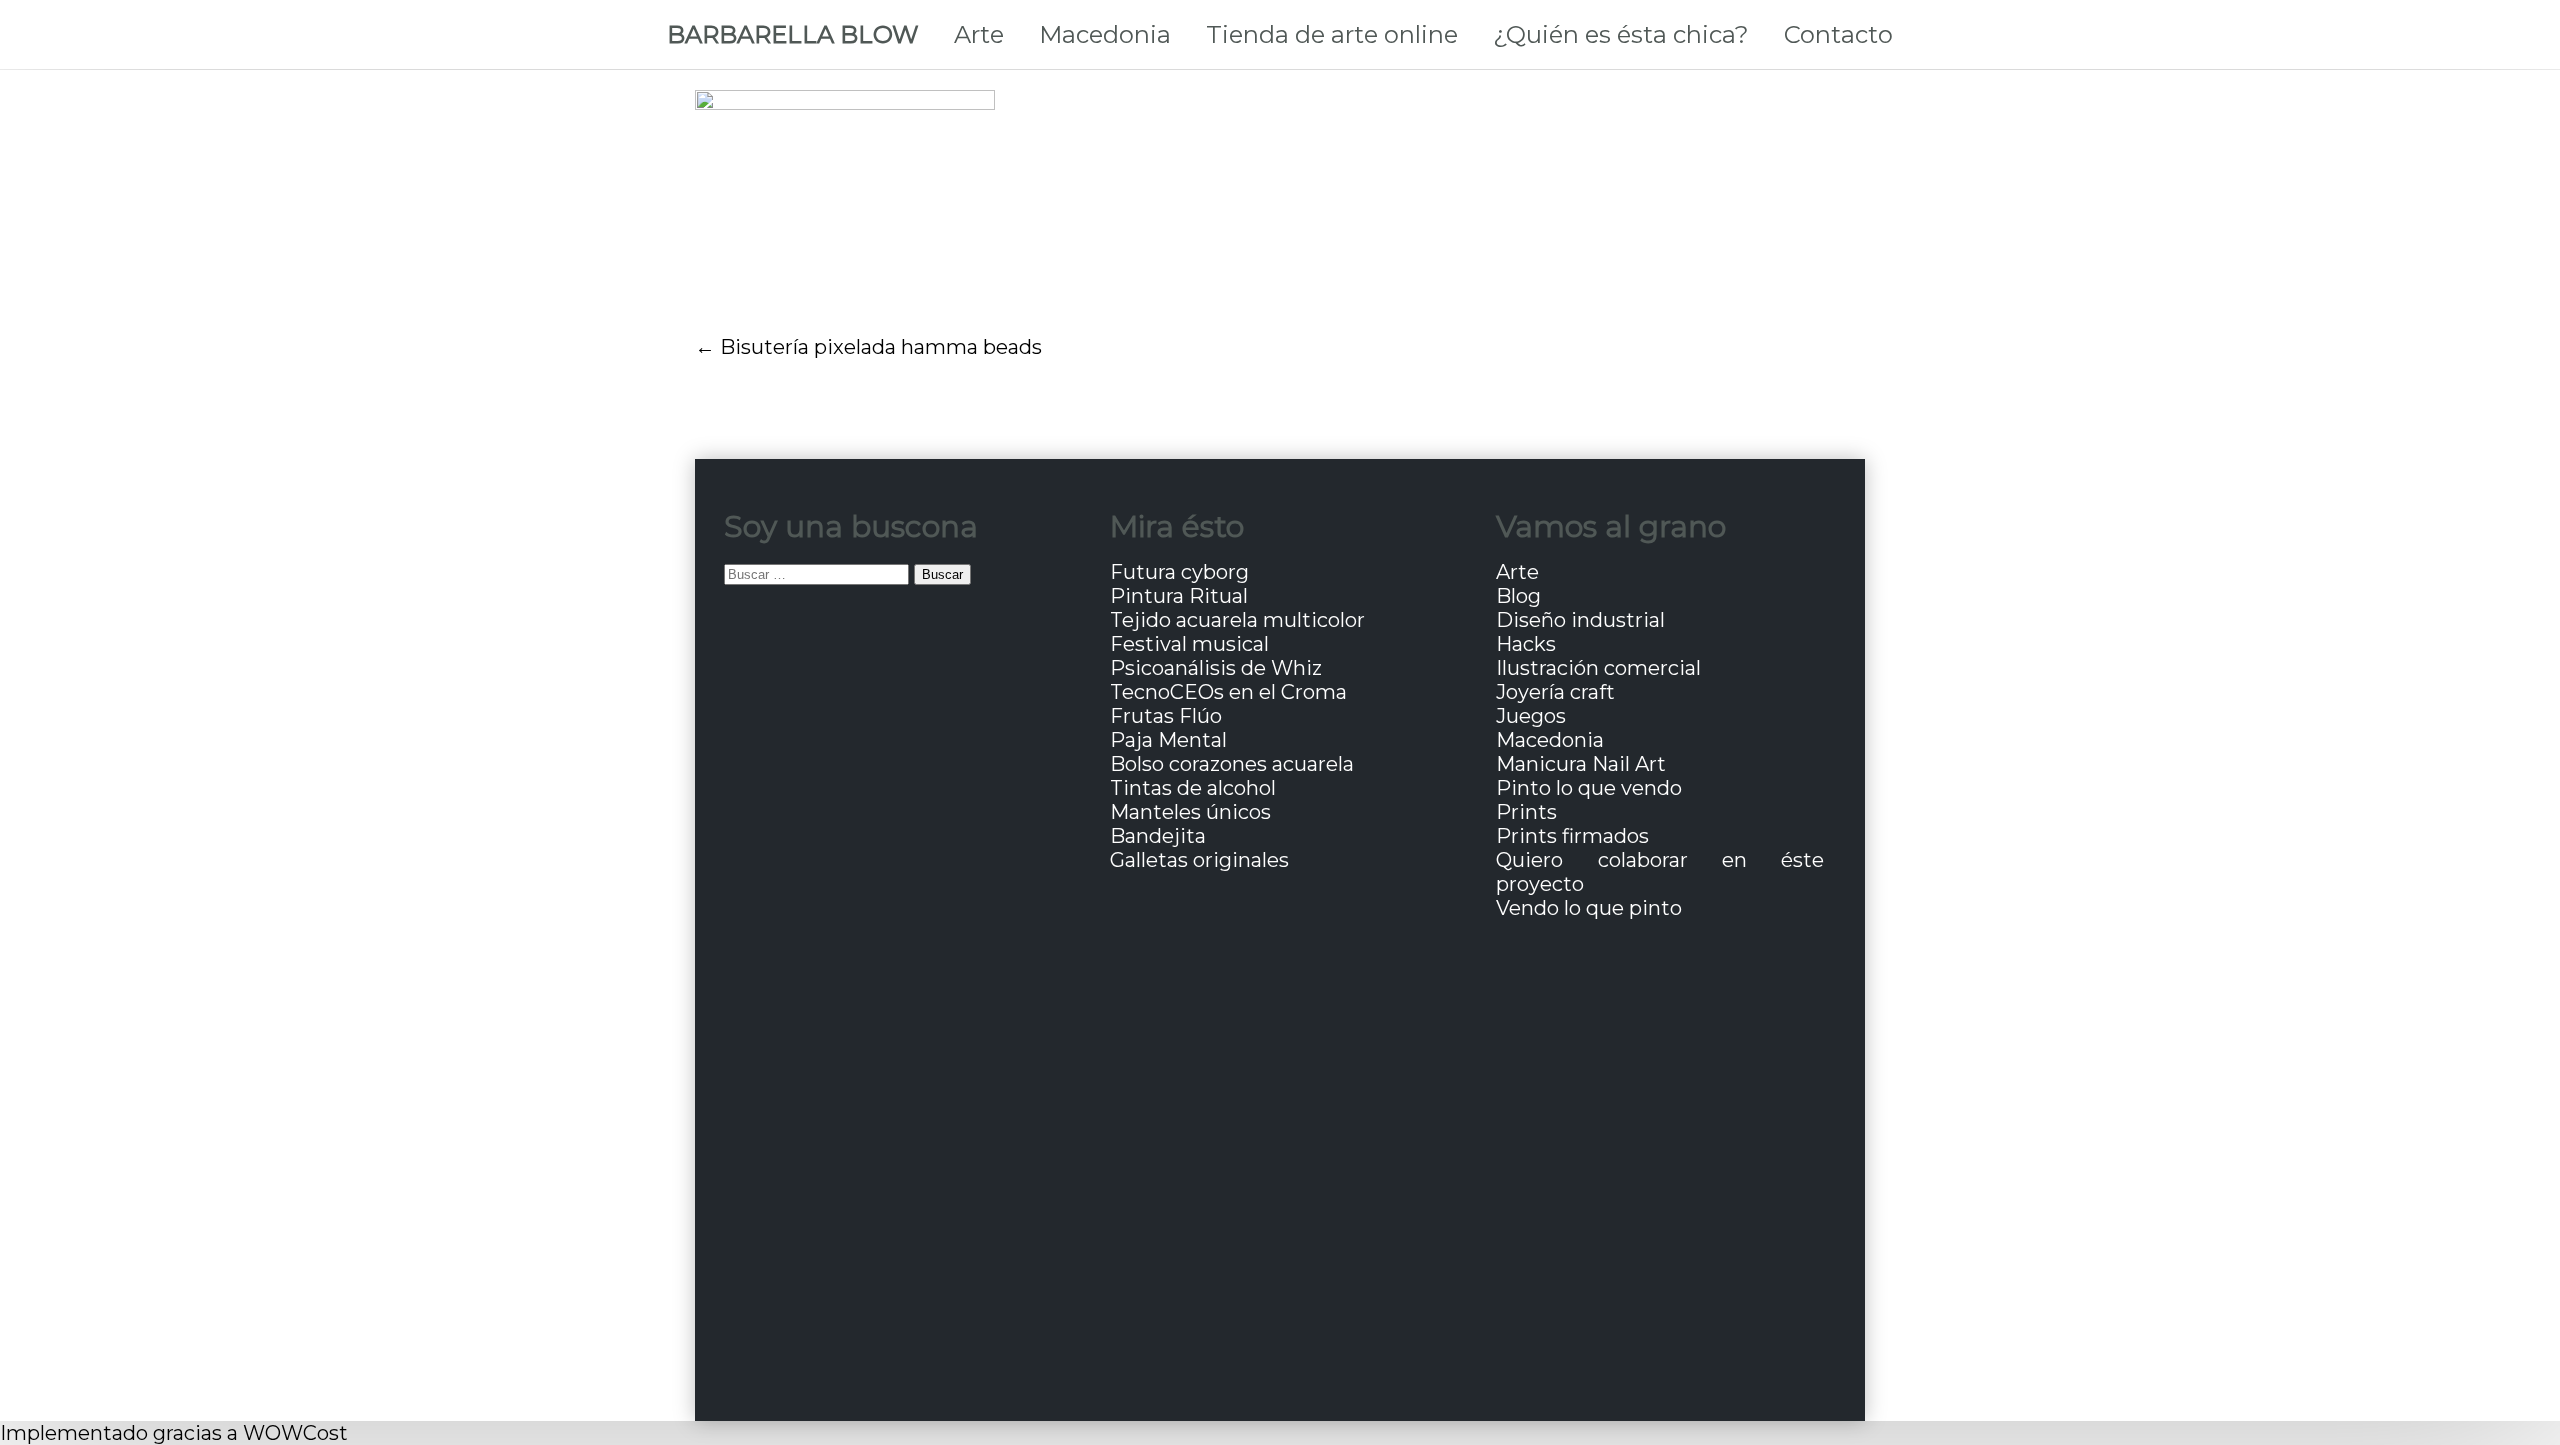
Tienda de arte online (1332, 34)
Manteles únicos (1190, 812)
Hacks (1526, 644)
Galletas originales (1199, 860)
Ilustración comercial (1598, 668)
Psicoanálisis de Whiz (1216, 668)
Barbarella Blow (793, 34)
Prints (1526, 812)
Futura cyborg (1179, 572)
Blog (1518, 596)
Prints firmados (1572, 836)
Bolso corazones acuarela (1232, 764)
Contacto (1838, 34)
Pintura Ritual (1179, 596)
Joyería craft (1555, 692)
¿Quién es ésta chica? (1621, 34)
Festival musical (1189, 644)
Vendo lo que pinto (1589, 908)
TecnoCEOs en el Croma (1228, 692)
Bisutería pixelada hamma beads (881, 347)
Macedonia (1105, 34)
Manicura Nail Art (1581, 764)
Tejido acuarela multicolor (1237, 620)
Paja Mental (1168, 740)
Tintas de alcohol (1193, 788)
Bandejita (1158, 836)
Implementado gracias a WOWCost (174, 1433)
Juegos (1531, 716)
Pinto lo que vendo (1589, 788)
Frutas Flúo (1166, 716)
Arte (979, 34)
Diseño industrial (1580, 620)
